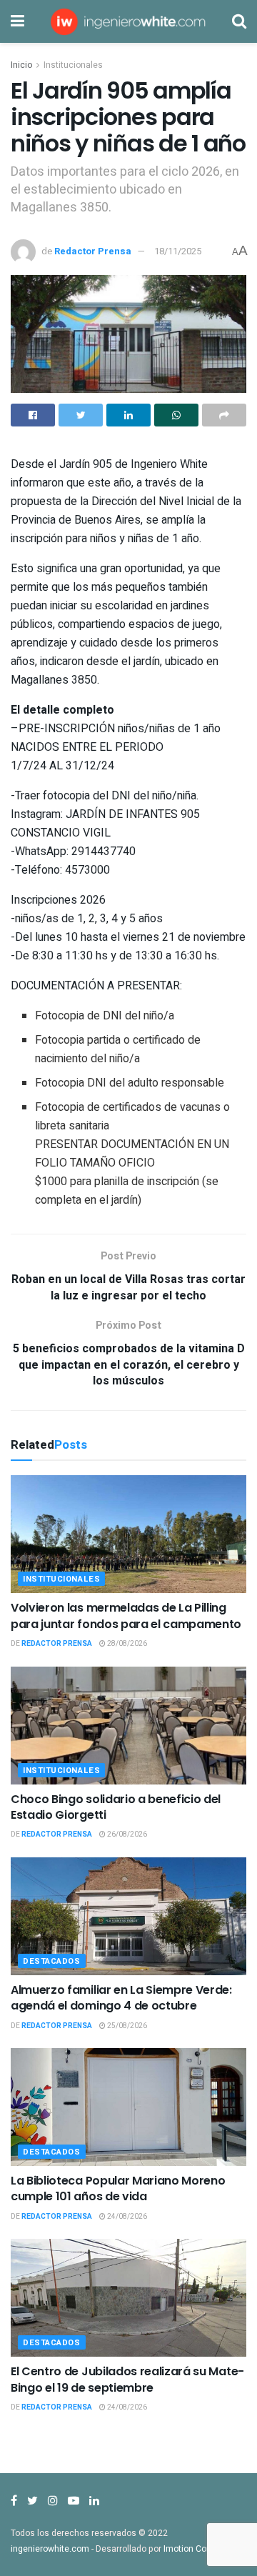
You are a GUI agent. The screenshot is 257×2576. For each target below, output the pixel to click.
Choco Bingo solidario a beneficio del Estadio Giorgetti (116, 1807)
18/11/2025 (178, 251)
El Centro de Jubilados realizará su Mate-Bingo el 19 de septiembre (127, 2379)
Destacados (52, 1961)
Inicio (21, 65)
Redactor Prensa (93, 251)
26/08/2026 (126, 1834)
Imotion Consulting (201, 2549)
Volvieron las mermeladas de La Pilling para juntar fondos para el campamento (126, 1616)
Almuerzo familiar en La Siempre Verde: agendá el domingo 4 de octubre (121, 1998)
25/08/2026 (126, 2026)
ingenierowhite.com (50, 2549)
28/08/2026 (126, 1644)
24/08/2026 (126, 2217)
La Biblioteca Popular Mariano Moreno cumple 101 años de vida (118, 2188)
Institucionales (73, 65)
